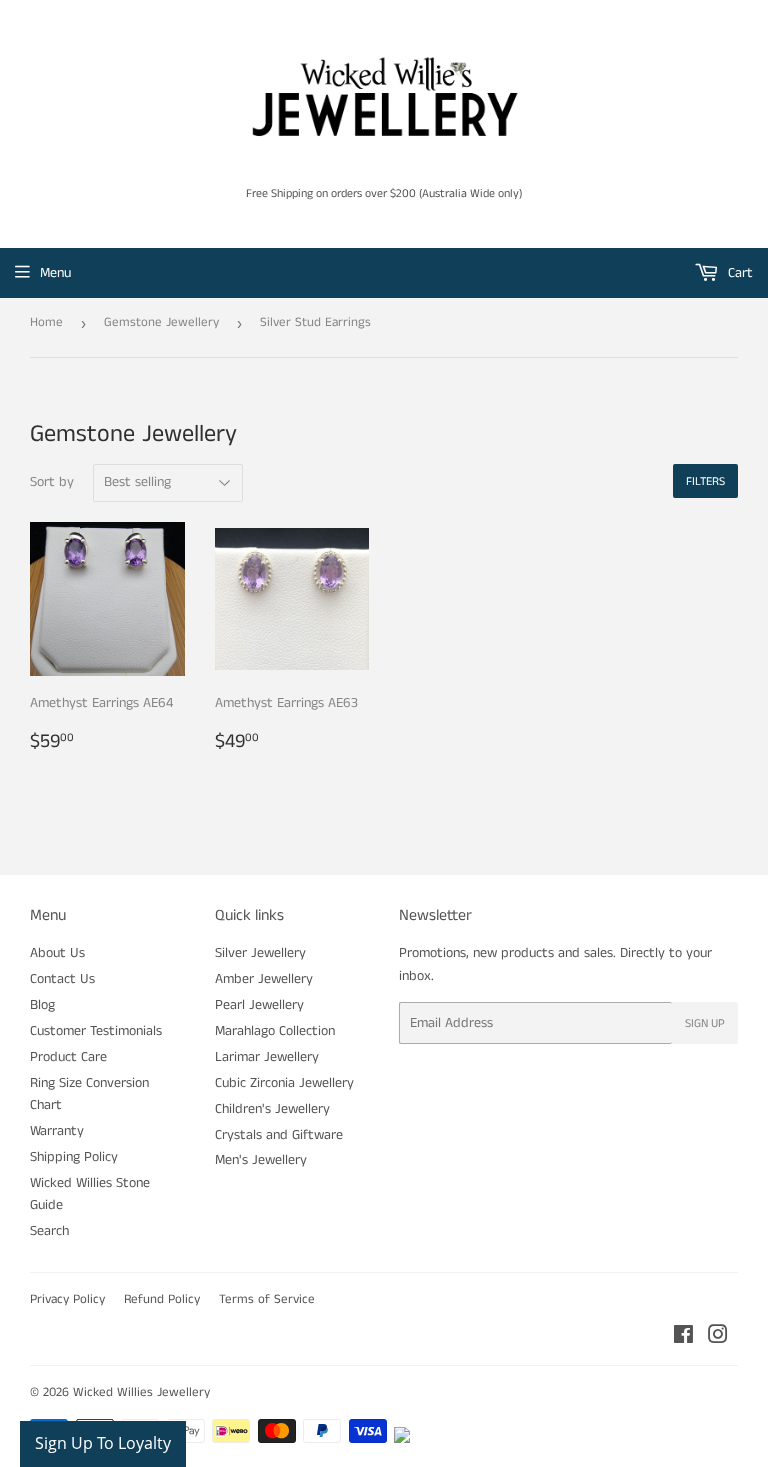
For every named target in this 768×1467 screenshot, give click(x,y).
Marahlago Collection (275, 1031)
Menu (55, 273)
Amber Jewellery (264, 979)
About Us (57, 953)
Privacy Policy (67, 1299)
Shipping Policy (74, 1157)
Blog (42, 1005)
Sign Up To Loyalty (103, 1443)
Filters (705, 481)
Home (46, 322)
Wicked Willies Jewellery (141, 1392)
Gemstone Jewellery (161, 322)
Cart (738, 273)
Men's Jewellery (261, 1160)
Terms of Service (267, 1299)
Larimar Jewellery (267, 1057)
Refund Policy (162, 1299)
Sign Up (705, 1023)
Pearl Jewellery (259, 1005)
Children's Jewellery (272, 1109)
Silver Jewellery (260, 953)
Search (49, 1231)
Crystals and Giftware (279, 1135)
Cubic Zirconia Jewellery (284, 1083)
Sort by (52, 482)
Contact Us (62, 979)
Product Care (68, 1057)
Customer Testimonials (96, 1031)
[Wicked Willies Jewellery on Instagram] (718, 1338)
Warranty (57, 1131)
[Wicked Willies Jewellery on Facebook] (683, 1338)
